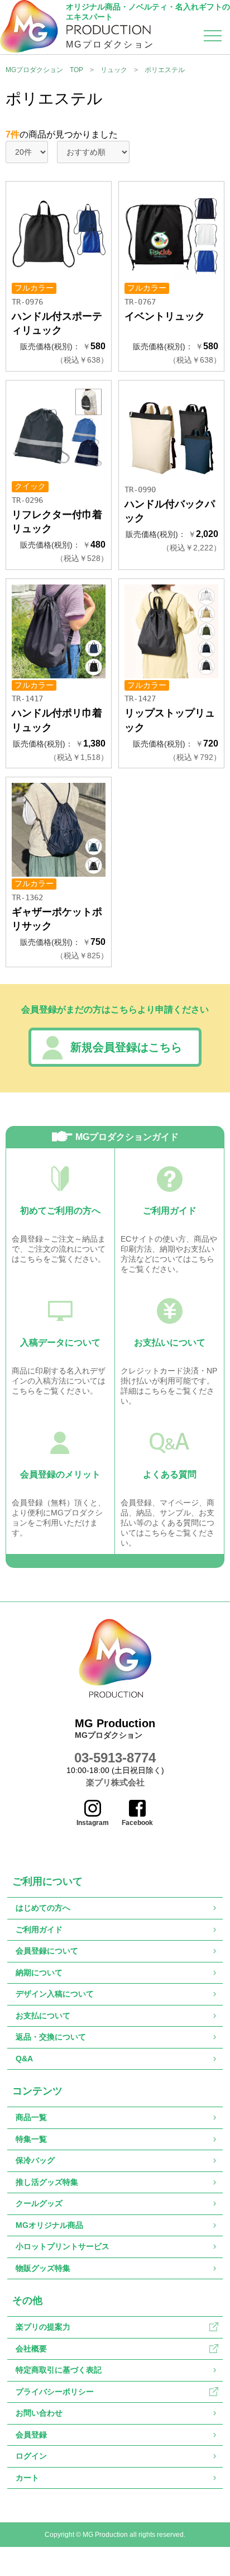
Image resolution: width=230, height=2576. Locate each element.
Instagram (93, 1823)
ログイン (31, 2456)
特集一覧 (31, 2139)
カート (27, 2478)
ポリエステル (165, 70)
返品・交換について (51, 2037)
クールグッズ (39, 2203)
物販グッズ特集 (43, 2268)
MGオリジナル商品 (49, 2225)
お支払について (43, 2016)
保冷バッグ (35, 2160)
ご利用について (47, 1881)
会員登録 (31, 2435)
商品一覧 (31, 2117)
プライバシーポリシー (55, 2392)
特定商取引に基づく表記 (59, 2370)
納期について (39, 1973)
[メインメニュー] (213, 38)
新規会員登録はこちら (126, 1047)
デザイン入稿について (55, 1994)
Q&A (24, 2059)
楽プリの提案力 (43, 2327)
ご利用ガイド (39, 1929)
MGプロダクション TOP (44, 70)
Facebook (137, 1823)
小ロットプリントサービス (63, 2246)
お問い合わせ (39, 2413)
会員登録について (47, 1951)
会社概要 (31, 2349)
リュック (114, 70)
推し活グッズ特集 (47, 2182)
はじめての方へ (43, 1908)
